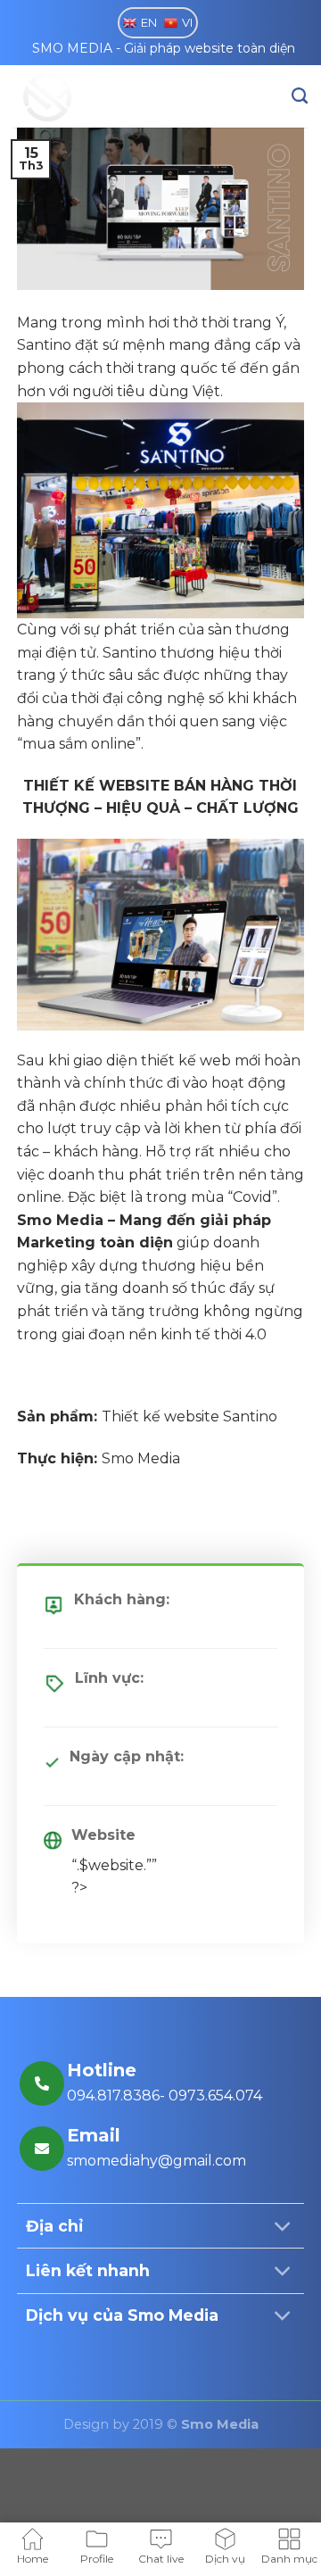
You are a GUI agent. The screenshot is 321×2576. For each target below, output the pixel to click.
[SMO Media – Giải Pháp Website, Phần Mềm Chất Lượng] (103, 96)
